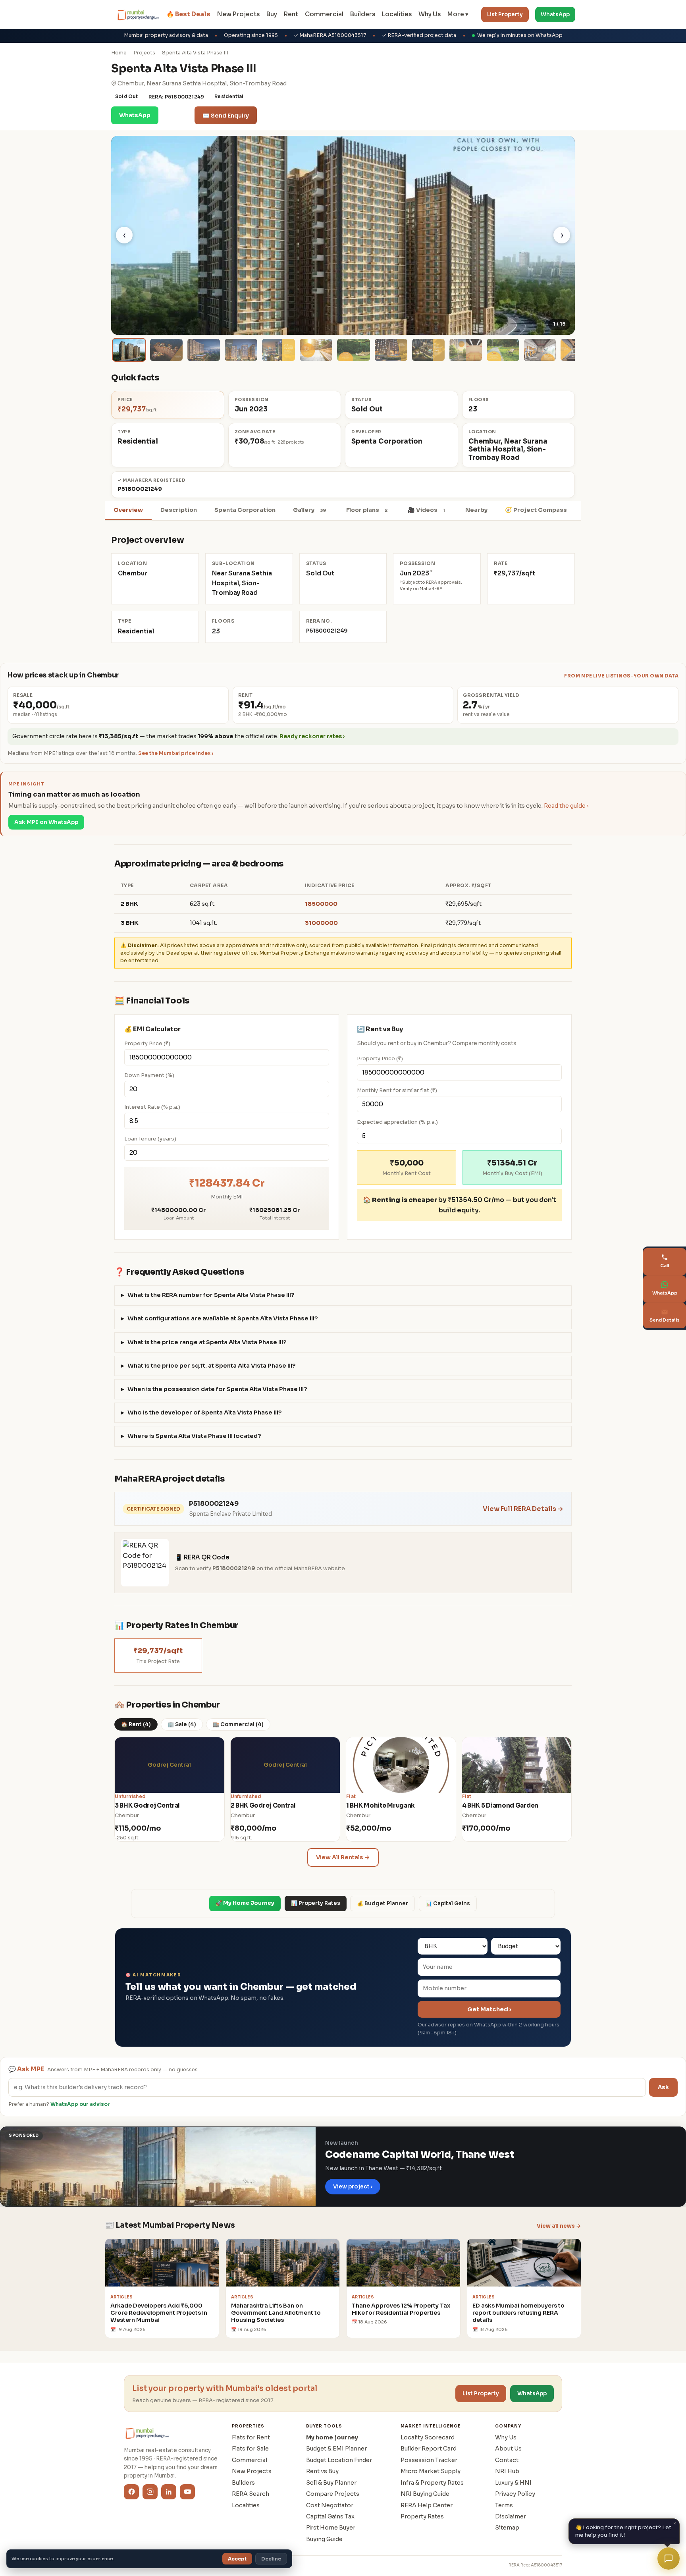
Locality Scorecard (428, 2437)
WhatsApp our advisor (80, 2104)
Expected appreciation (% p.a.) (397, 1122)
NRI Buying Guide (425, 2494)
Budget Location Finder (339, 2460)
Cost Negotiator (330, 2505)
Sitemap (507, 2528)
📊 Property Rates (316, 1903)
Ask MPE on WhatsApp (46, 822)
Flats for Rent (251, 2437)
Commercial (324, 14)
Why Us (430, 14)
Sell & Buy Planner (331, 2483)
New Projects (238, 14)
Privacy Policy (515, 2494)
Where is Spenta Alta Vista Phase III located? (194, 1436)
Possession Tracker (429, 2460)
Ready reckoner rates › (312, 736)
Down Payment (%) (149, 1075)
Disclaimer (511, 2516)
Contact (507, 2460)
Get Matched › (489, 2009)
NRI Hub (507, 2471)
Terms (504, 2505)
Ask (663, 2087)
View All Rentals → (343, 1857)
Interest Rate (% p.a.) (152, 1107)
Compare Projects (333, 2494)
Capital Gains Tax (330, 2516)
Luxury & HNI (513, 2483)
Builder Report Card (429, 2449)
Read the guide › (566, 806)
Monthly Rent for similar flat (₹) (397, 1090)
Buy (272, 14)
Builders (363, 14)
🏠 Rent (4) (136, 1724)
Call (176, 115)
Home (119, 53)
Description (179, 510)
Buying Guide (324, 2539)
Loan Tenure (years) (150, 1139)
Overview (128, 510)
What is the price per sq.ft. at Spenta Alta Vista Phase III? (212, 1366)
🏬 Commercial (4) (238, 1724)
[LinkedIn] (169, 2492)
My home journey (332, 2437)
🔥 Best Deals (188, 14)
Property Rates (422, 2516)
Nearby (476, 510)
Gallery (309, 510)
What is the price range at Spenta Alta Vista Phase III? (207, 1342)
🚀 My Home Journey (245, 1903)
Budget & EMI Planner (336, 2449)
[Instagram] (150, 2492)
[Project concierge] (669, 2559)
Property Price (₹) (147, 1043)
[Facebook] (131, 2492)
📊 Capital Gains (448, 1904)
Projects (144, 53)
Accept (237, 2559)
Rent (291, 14)
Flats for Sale (250, 2449)
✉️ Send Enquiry (226, 116)
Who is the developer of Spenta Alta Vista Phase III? (205, 1412)
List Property (505, 14)
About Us (508, 2449)
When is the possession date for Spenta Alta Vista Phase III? (217, 1389)
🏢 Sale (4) (182, 1724)
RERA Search (251, 2494)
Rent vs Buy (322, 2471)
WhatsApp (555, 14)
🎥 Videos (426, 510)
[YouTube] (187, 2492)
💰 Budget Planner (383, 1904)
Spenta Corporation (245, 510)
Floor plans (367, 510)
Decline (271, 2559)
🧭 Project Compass (536, 510)
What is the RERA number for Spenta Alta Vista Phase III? (211, 1295)
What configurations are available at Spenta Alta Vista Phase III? (223, 1318)
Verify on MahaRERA (421, 589)
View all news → (559, 2226)
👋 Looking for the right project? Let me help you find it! (626, 2530)
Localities (397, 14)
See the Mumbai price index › (176, 753)
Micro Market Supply (431, 2471)
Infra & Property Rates (432, 2483)
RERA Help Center (427, 2505)
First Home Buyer (331, 2528)
